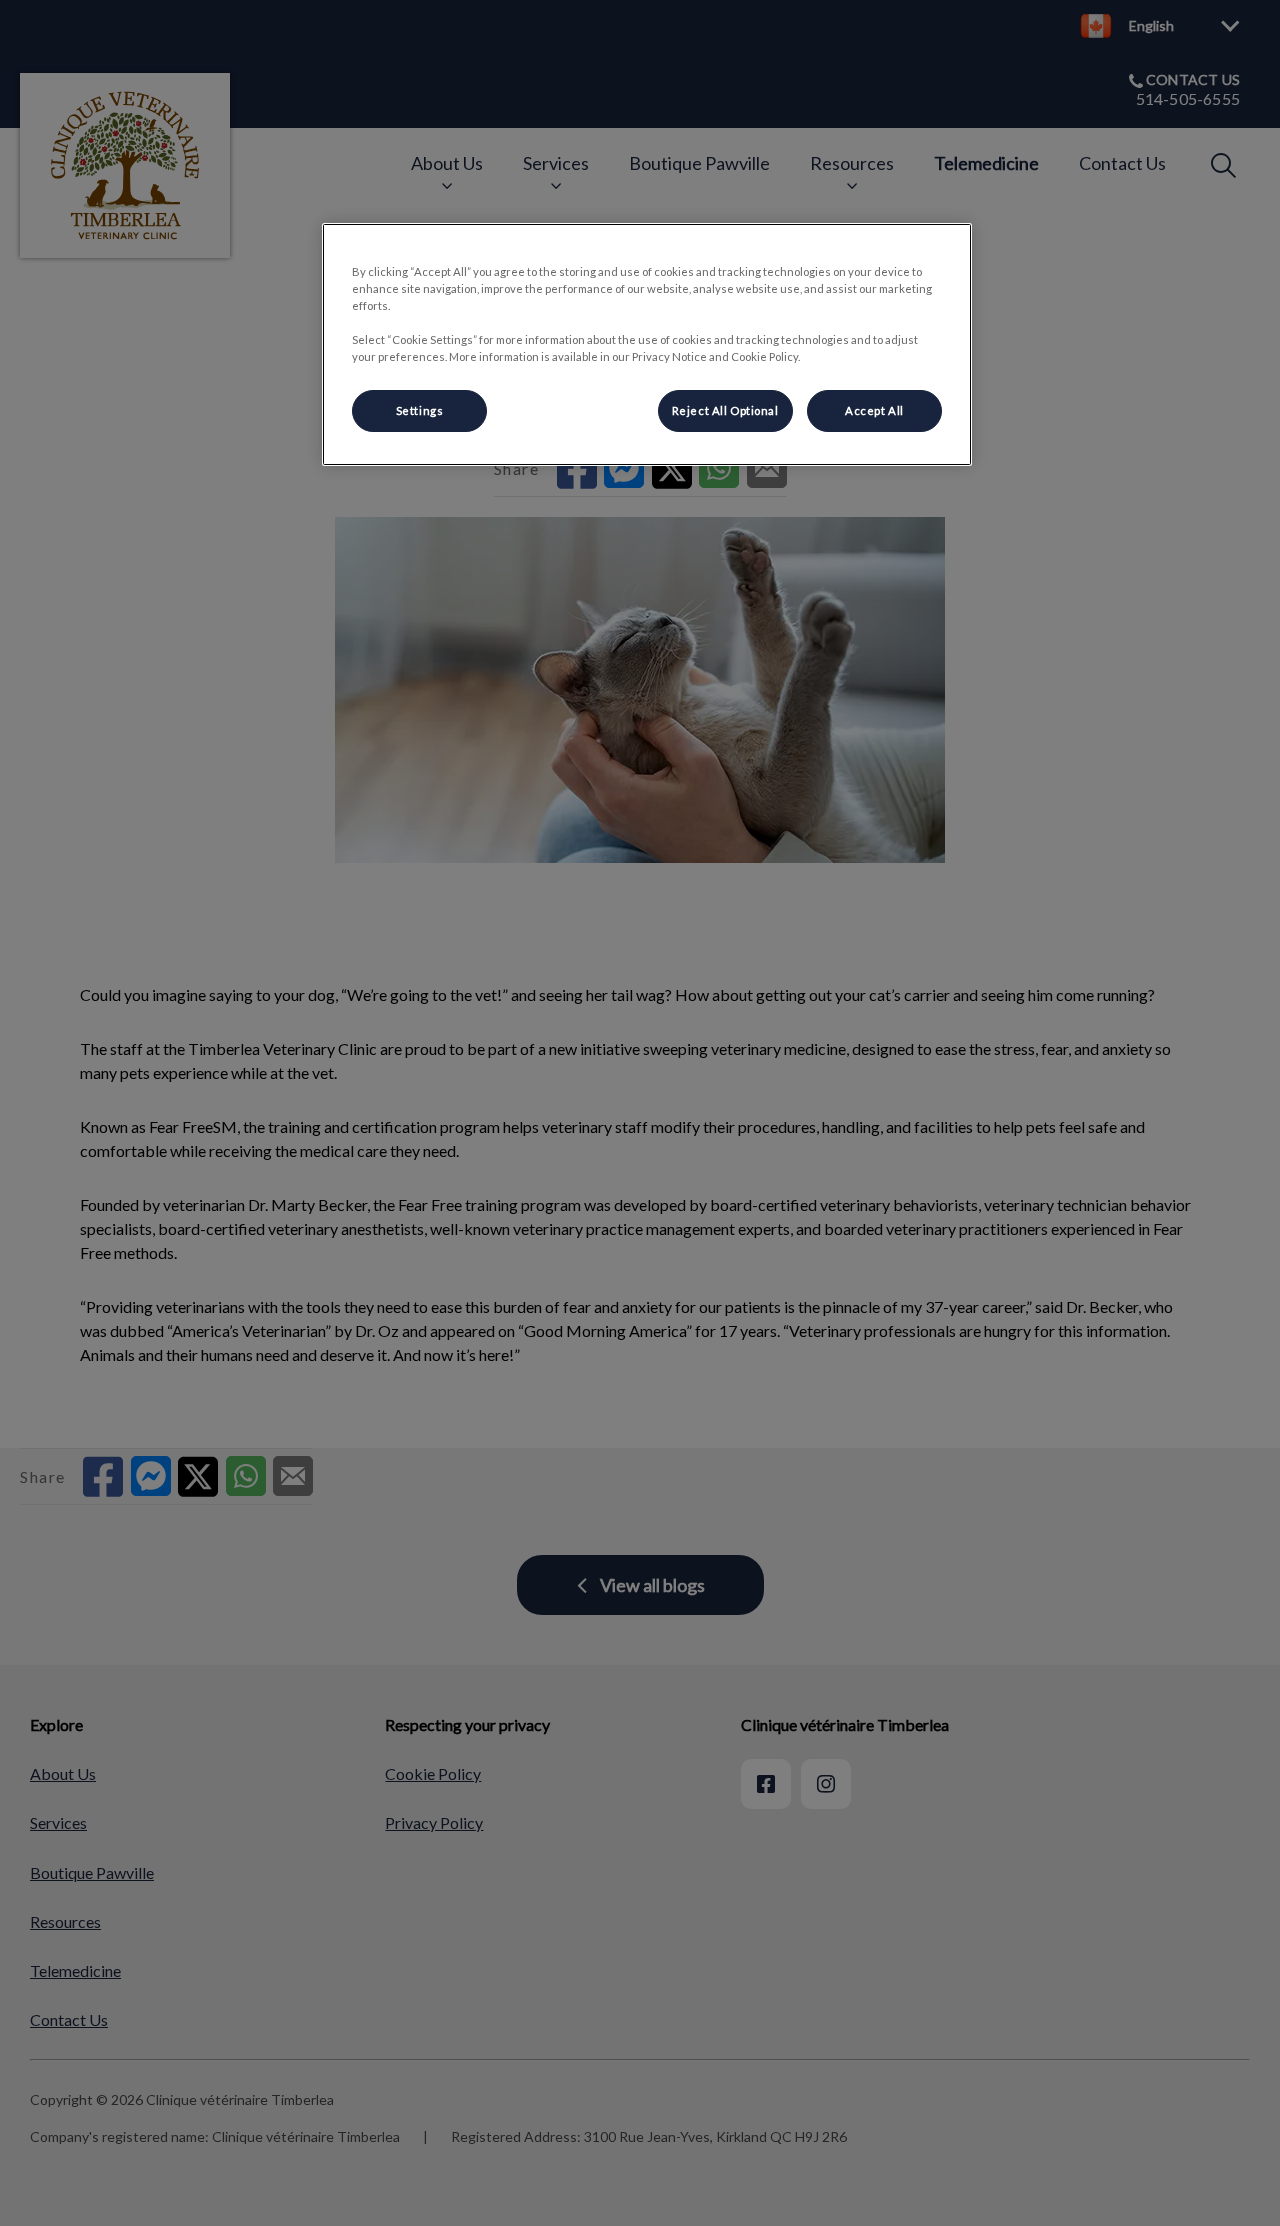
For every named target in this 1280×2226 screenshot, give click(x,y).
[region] (647, 344)
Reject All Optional (725, 410)
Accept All (874, 410)
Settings (420, 410)
